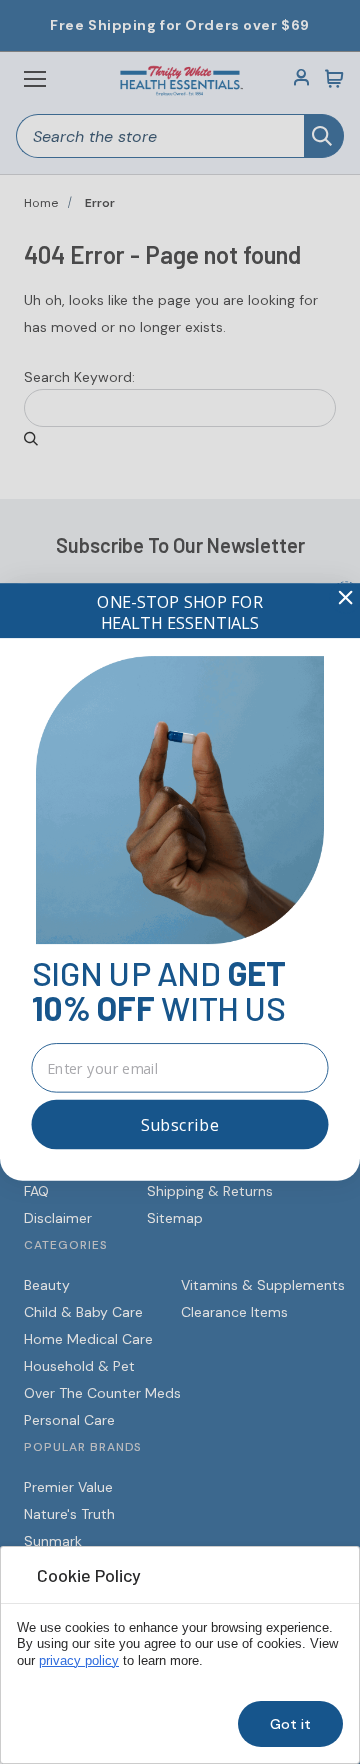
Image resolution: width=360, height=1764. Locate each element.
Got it (290, 1724)
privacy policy (79, 1661)
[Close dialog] (345, 597)
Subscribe (179, 1125)
